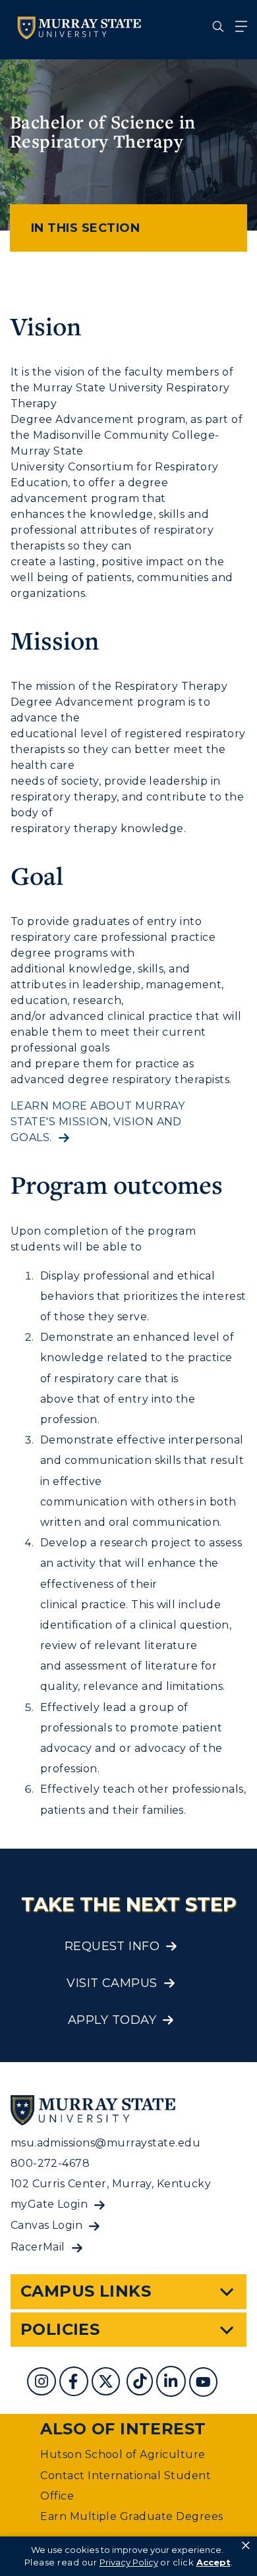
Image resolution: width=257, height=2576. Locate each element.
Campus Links (86, 2291)
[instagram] (43, 2383)
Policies (60, 2329)
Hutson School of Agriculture (123, 2454)
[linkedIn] (172, 2383)
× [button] (246, 2546)
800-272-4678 (50, 2163)
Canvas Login (47, 2225)
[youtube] (205, 2383)
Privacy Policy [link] (129, 2562)
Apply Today (112, 2020)
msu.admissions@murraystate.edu (105, 2143)
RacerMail (38, 2247)
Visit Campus (112, 1983)
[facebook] (75, 2383)
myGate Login (49, 2204)
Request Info (112, 1946)
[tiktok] (141, 2383)
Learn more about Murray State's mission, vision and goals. (98, 1122)
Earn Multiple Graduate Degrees (131, 2516)
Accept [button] (214, 2562)
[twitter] (107, 2383)
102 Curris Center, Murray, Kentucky (111, 2184)
